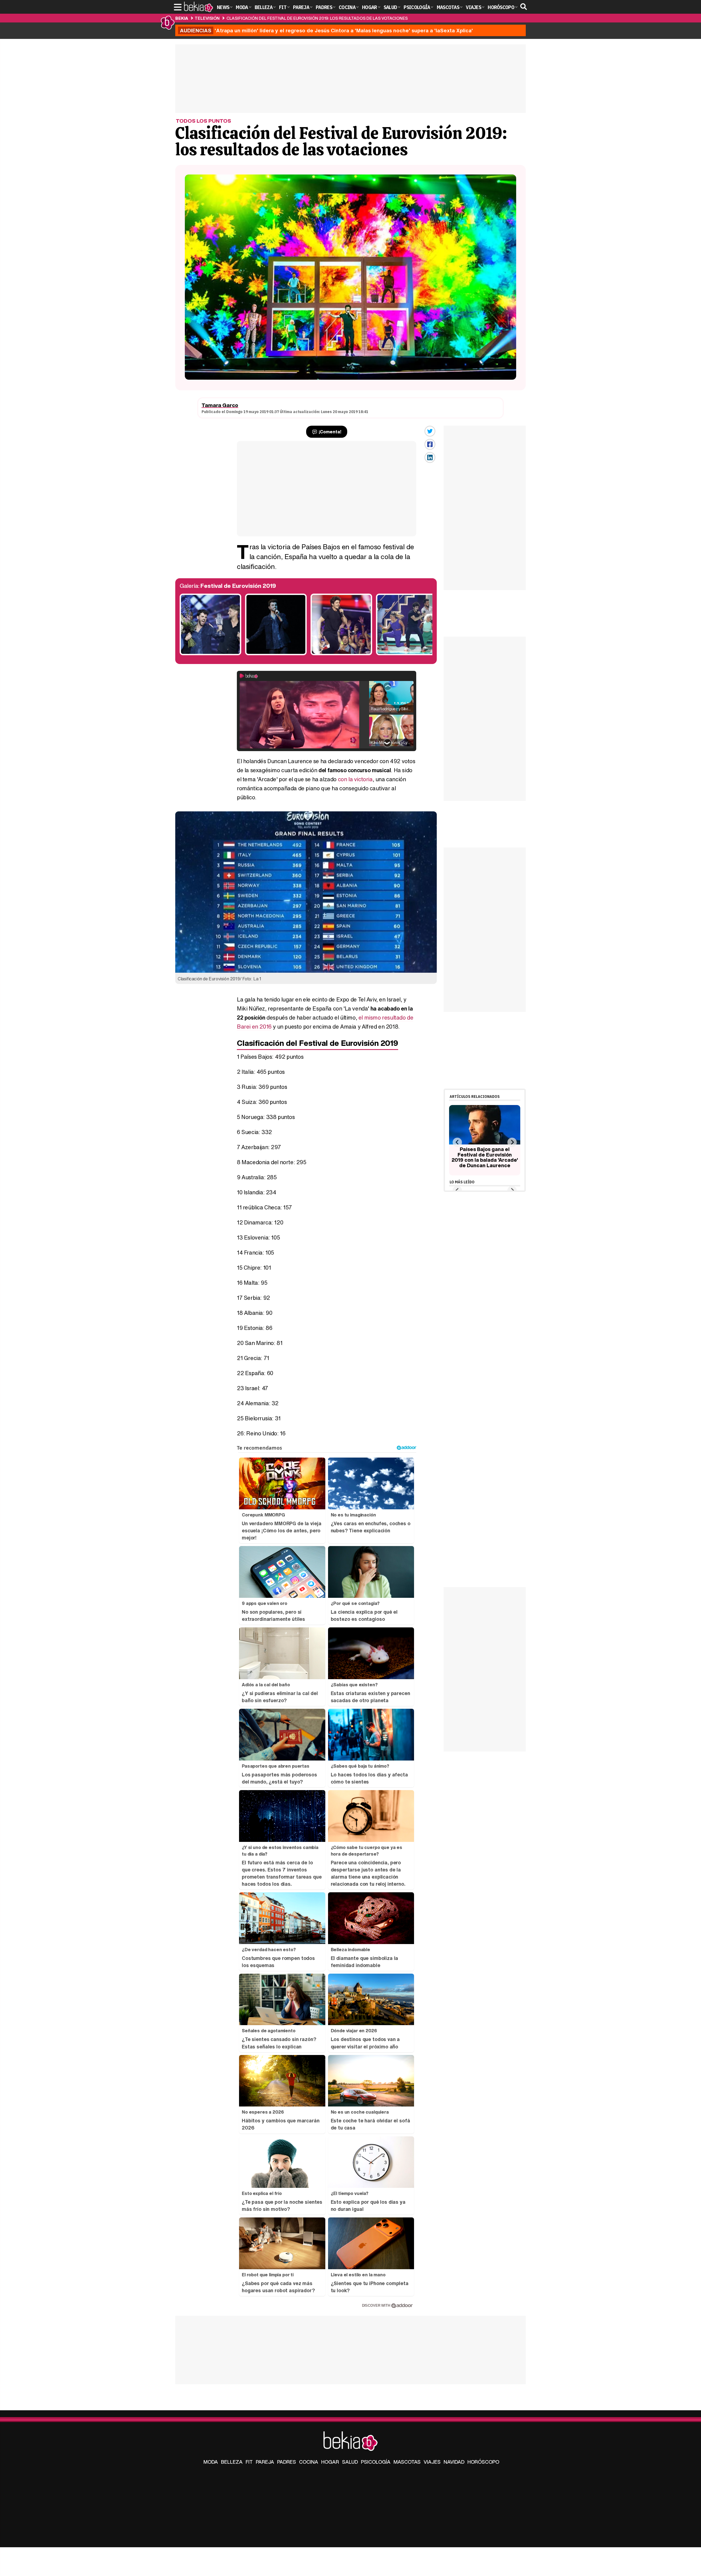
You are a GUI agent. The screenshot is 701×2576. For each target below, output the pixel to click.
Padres (287, 2462)
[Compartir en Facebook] (430, 444)
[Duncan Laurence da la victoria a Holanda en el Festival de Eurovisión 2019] (276, 654)
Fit (249, 2462)
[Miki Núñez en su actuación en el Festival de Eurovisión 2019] (341, 654)
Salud (350, 2462)
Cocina (309, 2462)
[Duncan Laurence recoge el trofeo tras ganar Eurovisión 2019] (210, 654)
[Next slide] (512, 1142)
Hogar (330, 2462)
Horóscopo (483, 2462)
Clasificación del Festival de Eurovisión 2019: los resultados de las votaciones (317, 18)
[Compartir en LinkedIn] (430, 457)
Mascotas (407, 2462)
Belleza (232, 2462)
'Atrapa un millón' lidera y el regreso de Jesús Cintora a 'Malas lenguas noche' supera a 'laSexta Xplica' (326, 30)
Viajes (432, 2462)
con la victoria (355, 779)
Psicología (376, 2462)
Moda (211, 2462)
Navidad (454, 2462)
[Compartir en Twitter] (430, 431)
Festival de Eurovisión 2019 (238, 586)
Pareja (265, 2462)
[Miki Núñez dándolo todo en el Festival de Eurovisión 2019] (407, 654)
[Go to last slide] (457, 1142)
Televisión (207, 18)
